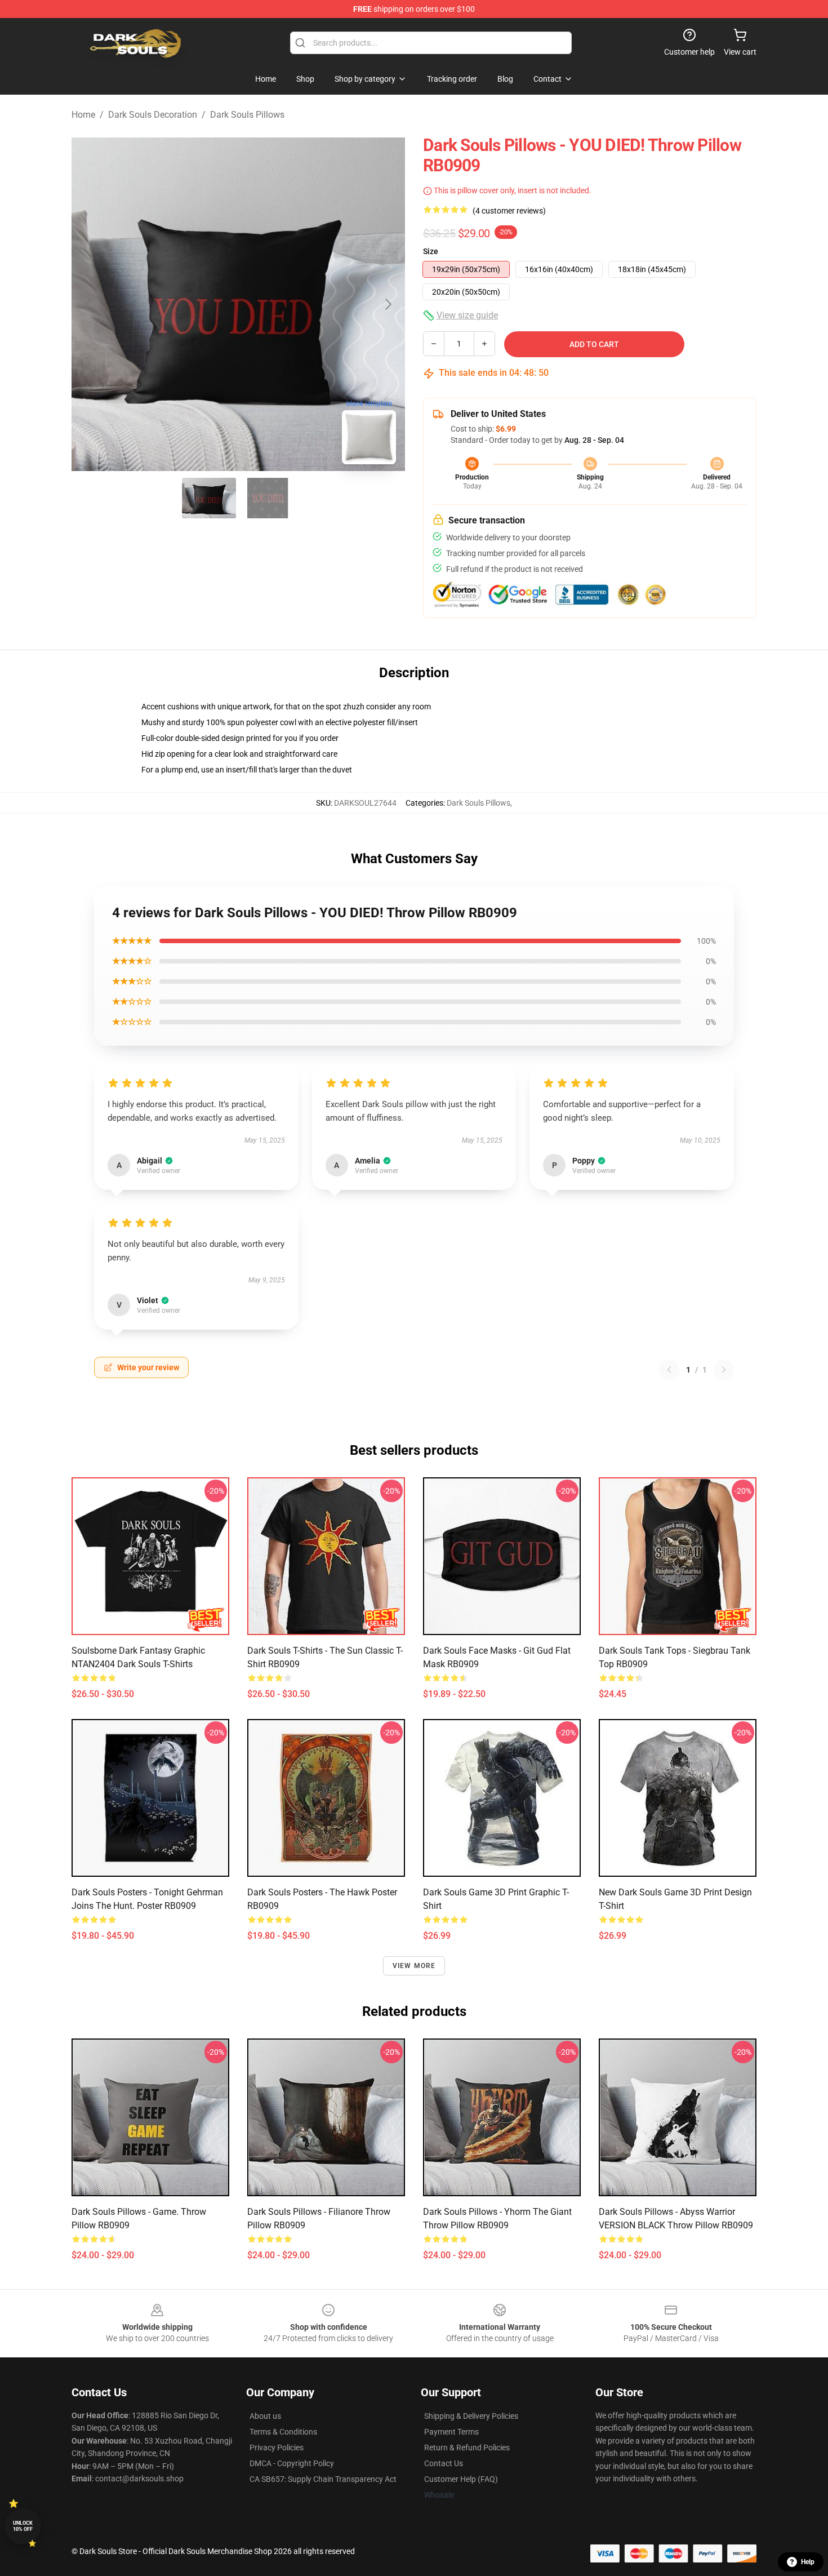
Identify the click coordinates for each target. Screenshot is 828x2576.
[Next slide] (388, 304)
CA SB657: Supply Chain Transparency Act (323, 2479)
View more (414, 1966)
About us (265, 2416)
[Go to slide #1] (209, 498)
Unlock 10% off (23, 2526)
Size (431, 251)
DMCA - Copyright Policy (292, 2463)
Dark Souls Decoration (153, 115)
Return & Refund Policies (467, 2448)
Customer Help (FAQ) (461, 2479)
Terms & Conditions (283, 2432)
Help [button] (808, 2562)
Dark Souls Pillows (247, 115)
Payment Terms (451, 2432)
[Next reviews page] (724, 1370)
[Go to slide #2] (268, 498)
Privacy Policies (277, 2448)
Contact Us (444, 2463)
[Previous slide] (89, 304)
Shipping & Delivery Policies (471, 2416)
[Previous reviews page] (669, 1370)
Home (83, 115)
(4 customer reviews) (509, 211)
